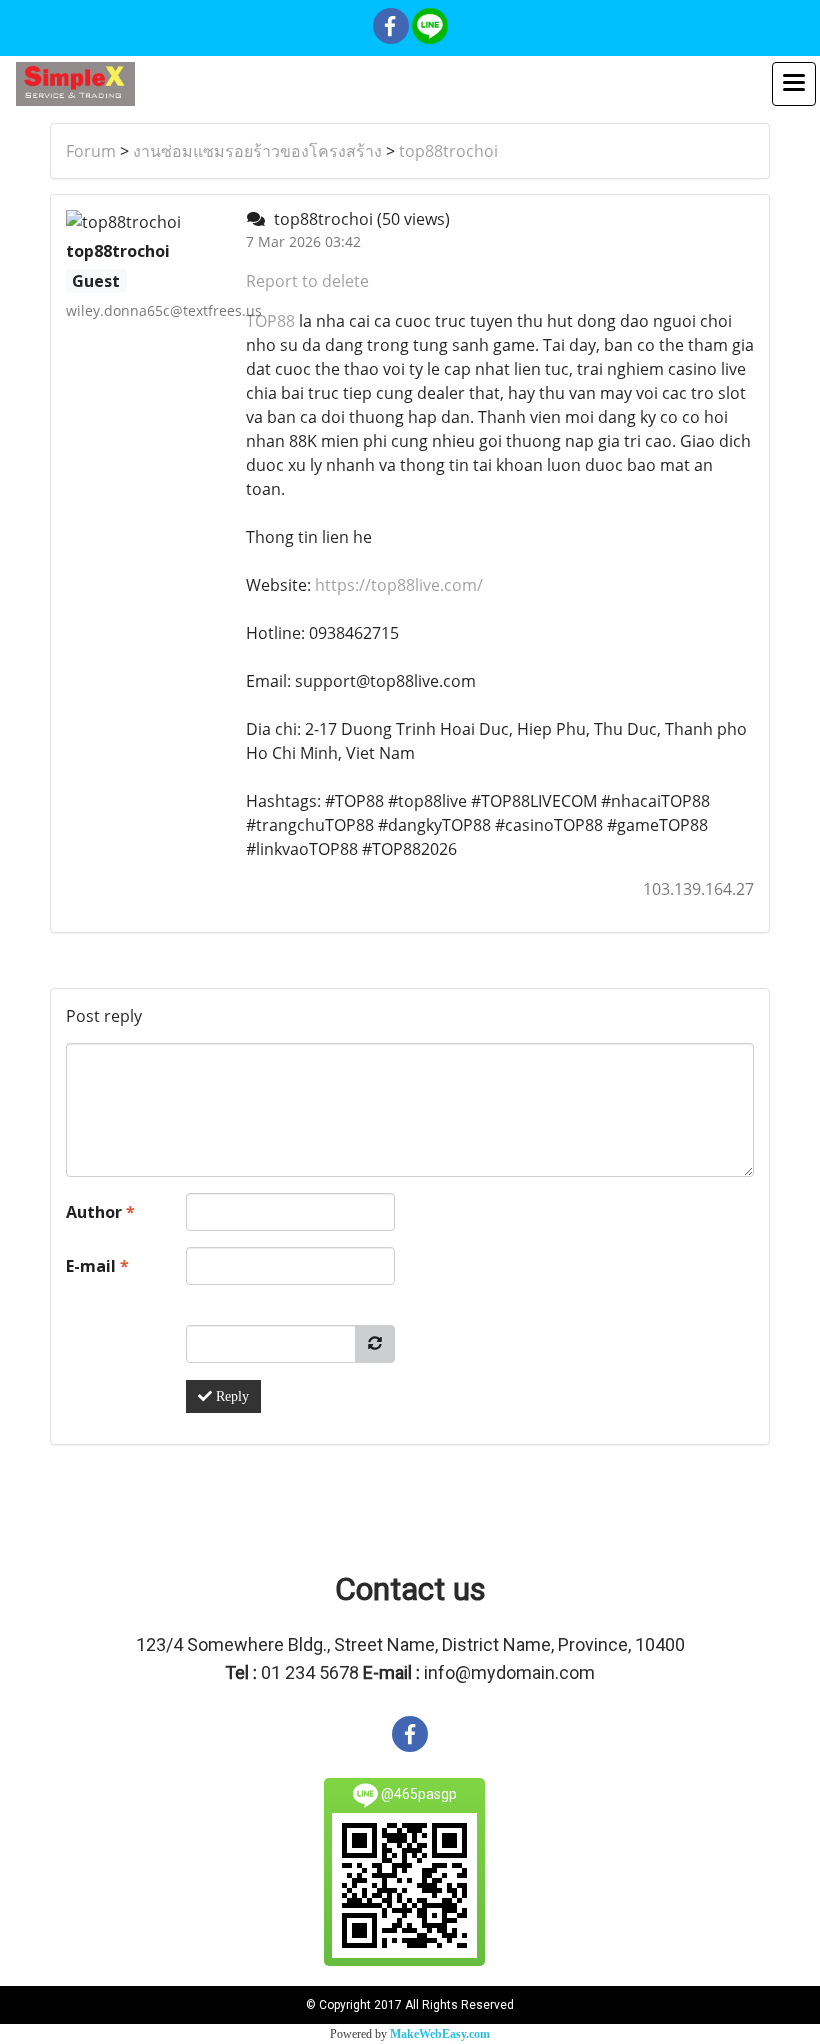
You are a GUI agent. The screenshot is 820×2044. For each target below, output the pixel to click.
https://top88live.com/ (399, 585)
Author (100, 1212)
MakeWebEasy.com (440, 2034)
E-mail (97, 1266)
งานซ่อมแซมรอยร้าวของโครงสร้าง (257, 151)
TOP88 (270, 321)
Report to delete (307, 281)
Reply (230, 1396)
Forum (91, 151)
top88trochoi (448, 151)
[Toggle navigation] (794, 84)
